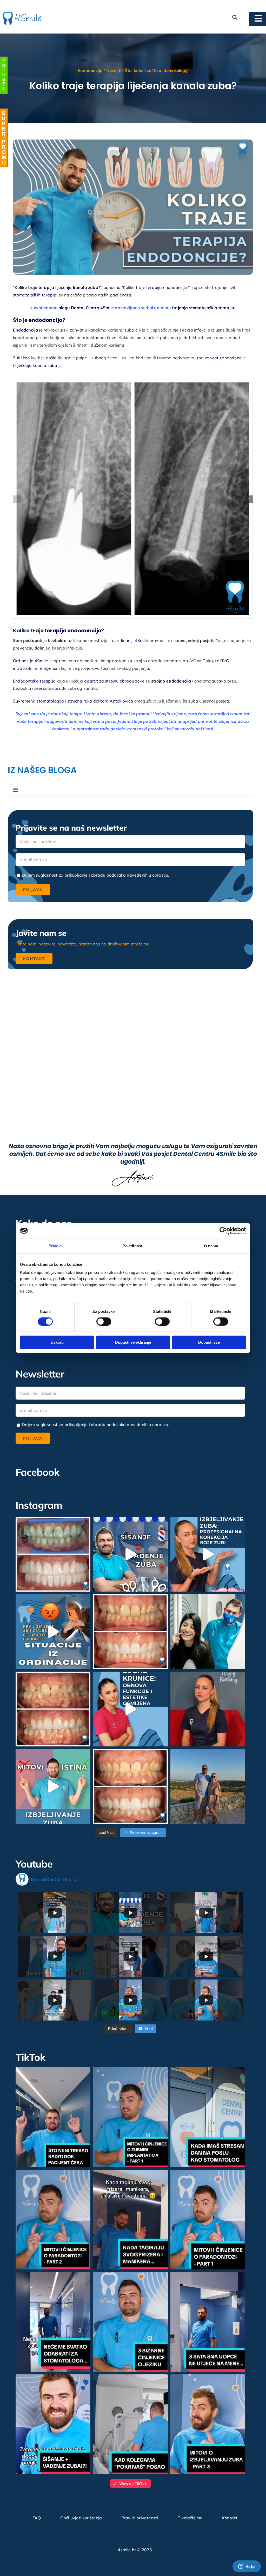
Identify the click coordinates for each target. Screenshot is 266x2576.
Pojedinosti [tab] (133, 1246)
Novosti (114, 70)
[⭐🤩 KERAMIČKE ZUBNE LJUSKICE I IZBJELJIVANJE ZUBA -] (130, 1632)
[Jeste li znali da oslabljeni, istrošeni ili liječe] (130, 1709)
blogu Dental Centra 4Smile (86, 308)
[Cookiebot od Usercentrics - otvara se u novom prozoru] (223, 1231)
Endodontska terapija (34, 681)
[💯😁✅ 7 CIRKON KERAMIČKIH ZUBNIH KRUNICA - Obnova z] (53, 1709)
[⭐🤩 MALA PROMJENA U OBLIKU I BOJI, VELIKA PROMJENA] (130, 1786)
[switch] (104, 1321)
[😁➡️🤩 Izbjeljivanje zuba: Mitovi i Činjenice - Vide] (53, 1786)
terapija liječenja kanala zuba (68, 287)
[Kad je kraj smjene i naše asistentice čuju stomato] (53, 1632)
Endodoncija (90, 70)
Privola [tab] (55, 1246)
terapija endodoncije (167, 287)
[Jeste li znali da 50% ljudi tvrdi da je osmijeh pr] (208, 1554)
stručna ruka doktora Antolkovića (100, 701)
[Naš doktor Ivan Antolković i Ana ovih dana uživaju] (208, 1786)
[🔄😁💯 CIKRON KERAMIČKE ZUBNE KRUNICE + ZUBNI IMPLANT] (53, 1554)
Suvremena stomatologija (39, 701)
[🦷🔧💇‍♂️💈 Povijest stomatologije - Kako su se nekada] (130, 1554)
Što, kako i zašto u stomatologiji (157, 70)
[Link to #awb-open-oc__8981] (4, 138)
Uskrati (57, 1342)
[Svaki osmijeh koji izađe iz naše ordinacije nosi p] (208, 1632)
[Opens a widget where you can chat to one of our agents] (247, 2567)
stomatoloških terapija (35, 295)
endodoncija (46, 320)
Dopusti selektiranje (133, 1342)
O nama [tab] (211, 1246)
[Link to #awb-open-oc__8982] (4, 75)
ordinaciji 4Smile (132, 640)
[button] (17, 499)
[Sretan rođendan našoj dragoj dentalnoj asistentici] (208, 1709)
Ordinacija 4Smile (31, 661)
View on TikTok (133, 2483)
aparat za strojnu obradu (109, 681)
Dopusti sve (209, 1342)
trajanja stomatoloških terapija (203, 308)
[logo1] (22, 14)
